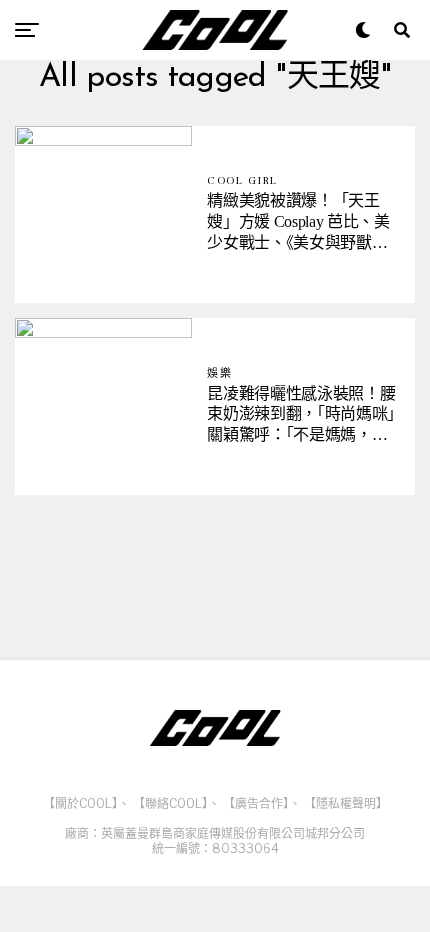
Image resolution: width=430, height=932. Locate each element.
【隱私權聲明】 (346, 803)
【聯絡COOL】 (170, 803)
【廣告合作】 (256, 803)
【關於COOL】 (80, 803)
